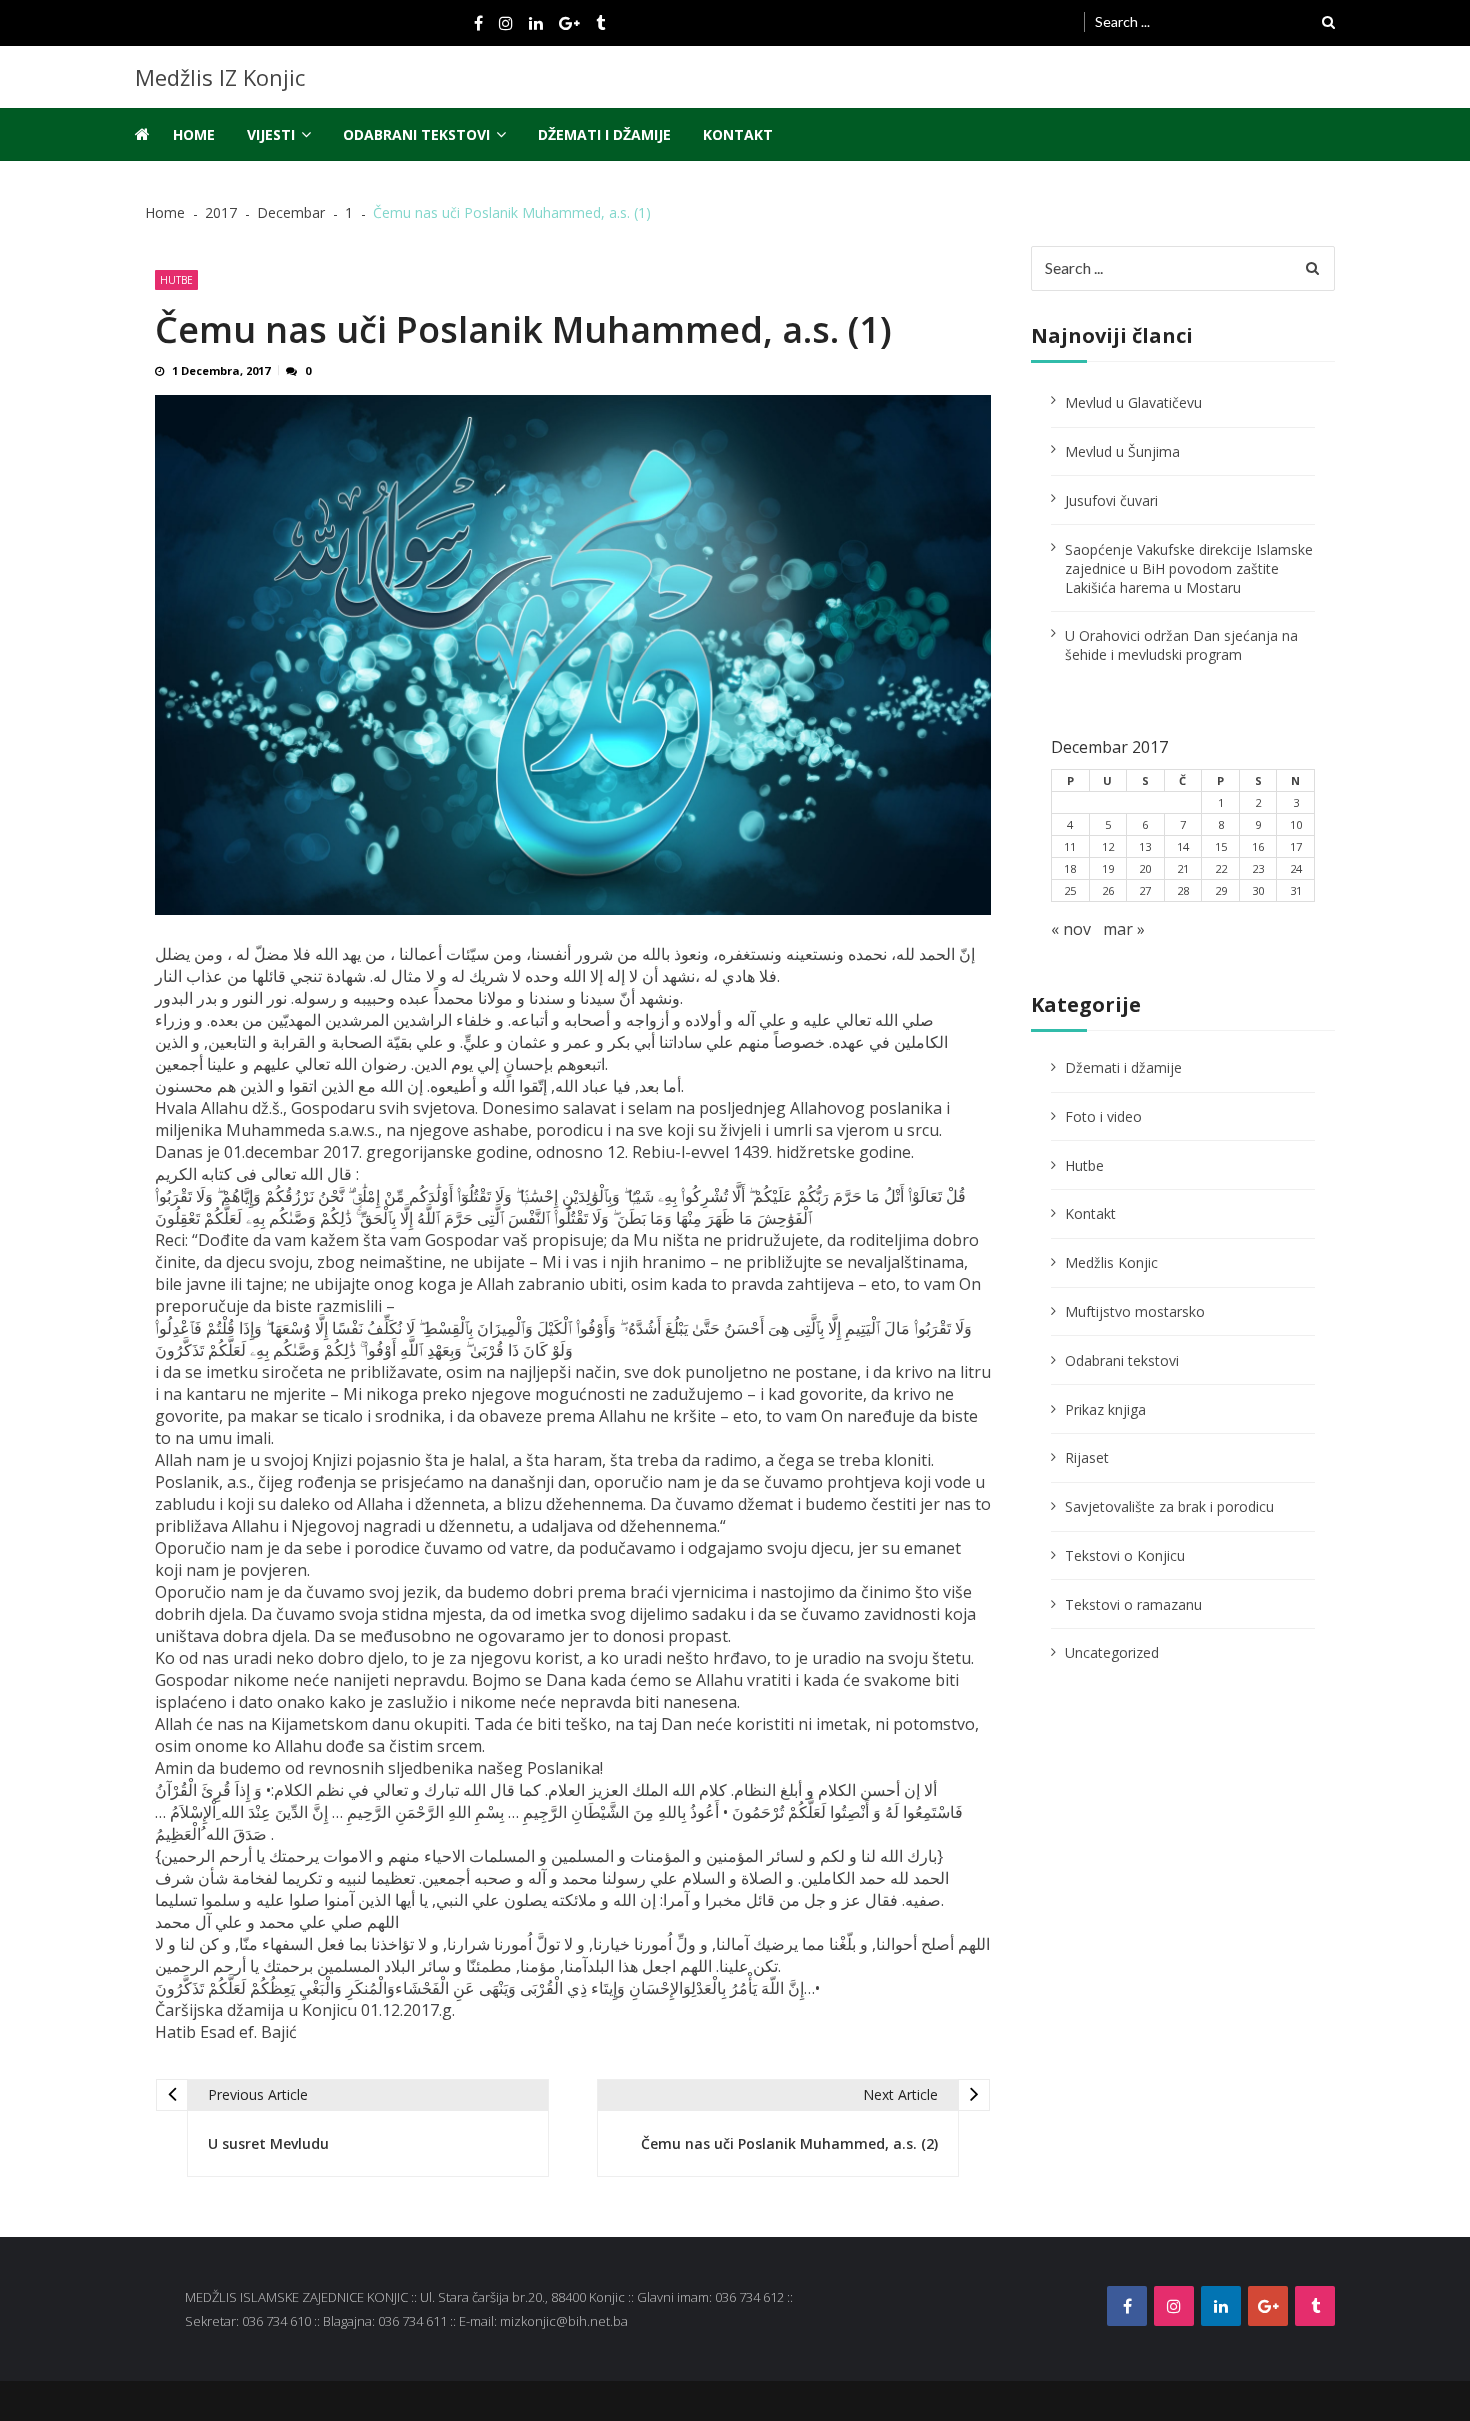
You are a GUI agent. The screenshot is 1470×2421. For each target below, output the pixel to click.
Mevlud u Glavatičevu (1133, 402)
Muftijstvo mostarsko (1135, 1311)
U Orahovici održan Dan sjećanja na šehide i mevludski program (1181, 645)
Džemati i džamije (604, 134)
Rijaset (1087, 1457)
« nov (1071, 929)
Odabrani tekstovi (416, 134)
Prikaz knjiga (1105, 1409)
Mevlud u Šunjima (1122, 451)
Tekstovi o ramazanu (1133, 1604)
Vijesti (271, 134)
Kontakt (738, 134)
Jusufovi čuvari (1111, 500)
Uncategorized (1112, 1652)
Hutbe (176, 280)
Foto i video (1103, 1116)
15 (1221, 846)
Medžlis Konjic (1111, 1262)
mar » (1124, 929)
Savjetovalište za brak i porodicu (1169, 1506)
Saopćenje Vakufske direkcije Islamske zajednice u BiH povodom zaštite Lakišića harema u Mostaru (1189, 568)
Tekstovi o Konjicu (1125, 1555)
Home (194, 134)
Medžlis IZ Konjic (220, 77)
